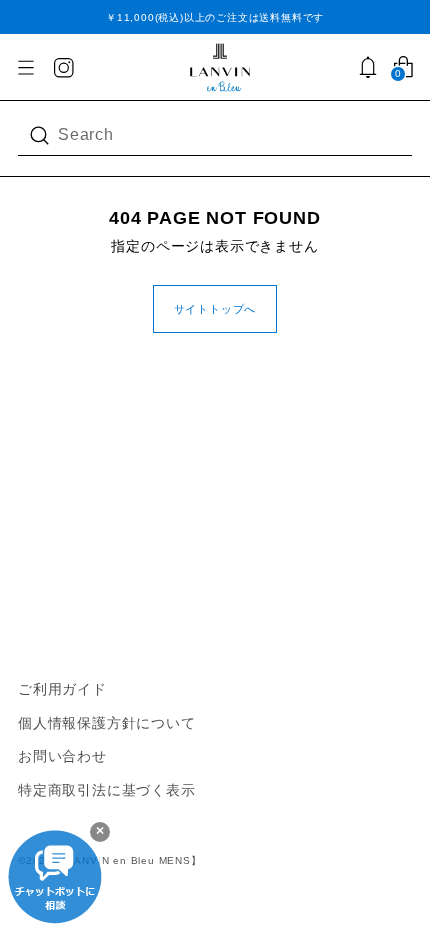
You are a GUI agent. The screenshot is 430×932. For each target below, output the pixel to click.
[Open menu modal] (25, 67)
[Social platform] (65, 69)
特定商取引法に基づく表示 (107, 790)
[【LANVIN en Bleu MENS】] (220, 67)
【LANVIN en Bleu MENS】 (129, 860)
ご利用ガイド (62, 689)
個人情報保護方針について (107, 723)
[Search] (42, 136)
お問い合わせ (62, 756)
